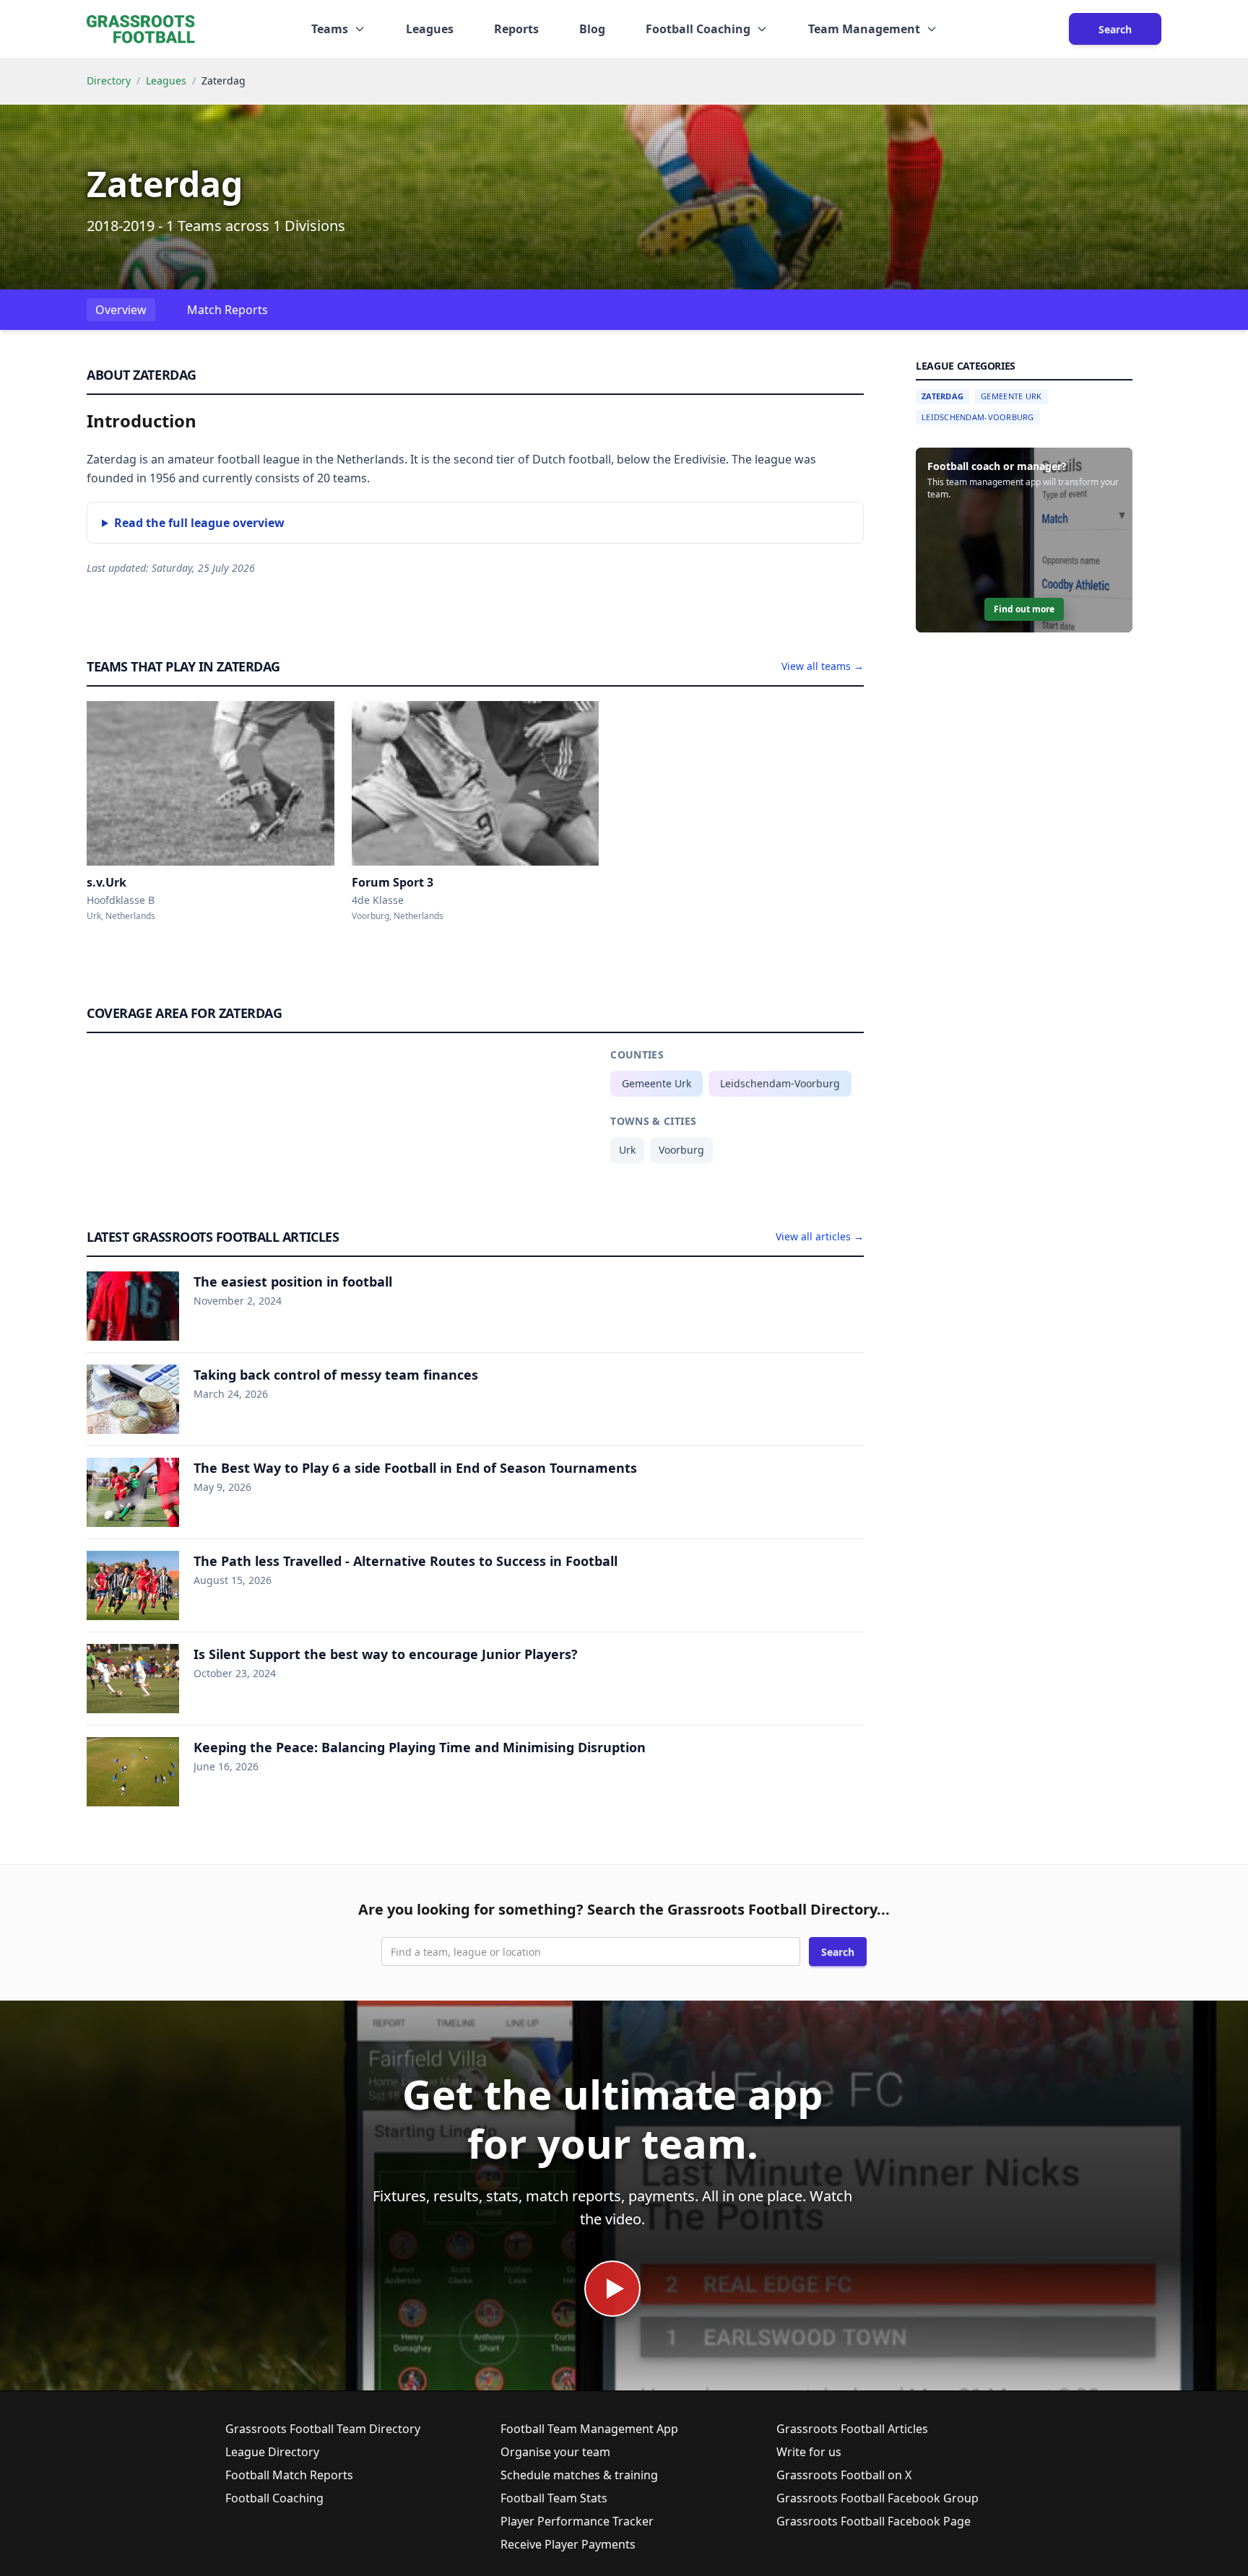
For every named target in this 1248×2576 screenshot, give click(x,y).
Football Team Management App (589, 2429)
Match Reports (227, 310)
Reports (516, 29)
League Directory (272, 2452)
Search (1115, 29)
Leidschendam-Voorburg (780, 1083)
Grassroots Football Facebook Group (877, 2498)
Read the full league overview (199, 523)
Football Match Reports (289, 2475)
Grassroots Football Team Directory (323, 2429)
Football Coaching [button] (698, 29)
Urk (627, 1150)
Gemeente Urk (656, 1083)
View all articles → (820, 1236)
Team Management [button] (864, 29)
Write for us (809, 2452)
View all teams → (823, 666)
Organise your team (555, 2452)
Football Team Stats (554, 2498)
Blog (592, 29)
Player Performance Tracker (577, 2521)
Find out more (1024, 609)
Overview (121, 310)
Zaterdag (942, 396)
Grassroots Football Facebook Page (874, 2521)
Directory (109, 80)
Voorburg (681, 1150)
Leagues (430, 29)
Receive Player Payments (568, 2544)
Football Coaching (274, 2498)
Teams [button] (330, 29)
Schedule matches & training (579, 2475)
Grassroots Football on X (844, 2475)
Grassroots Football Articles (852, 2429)
